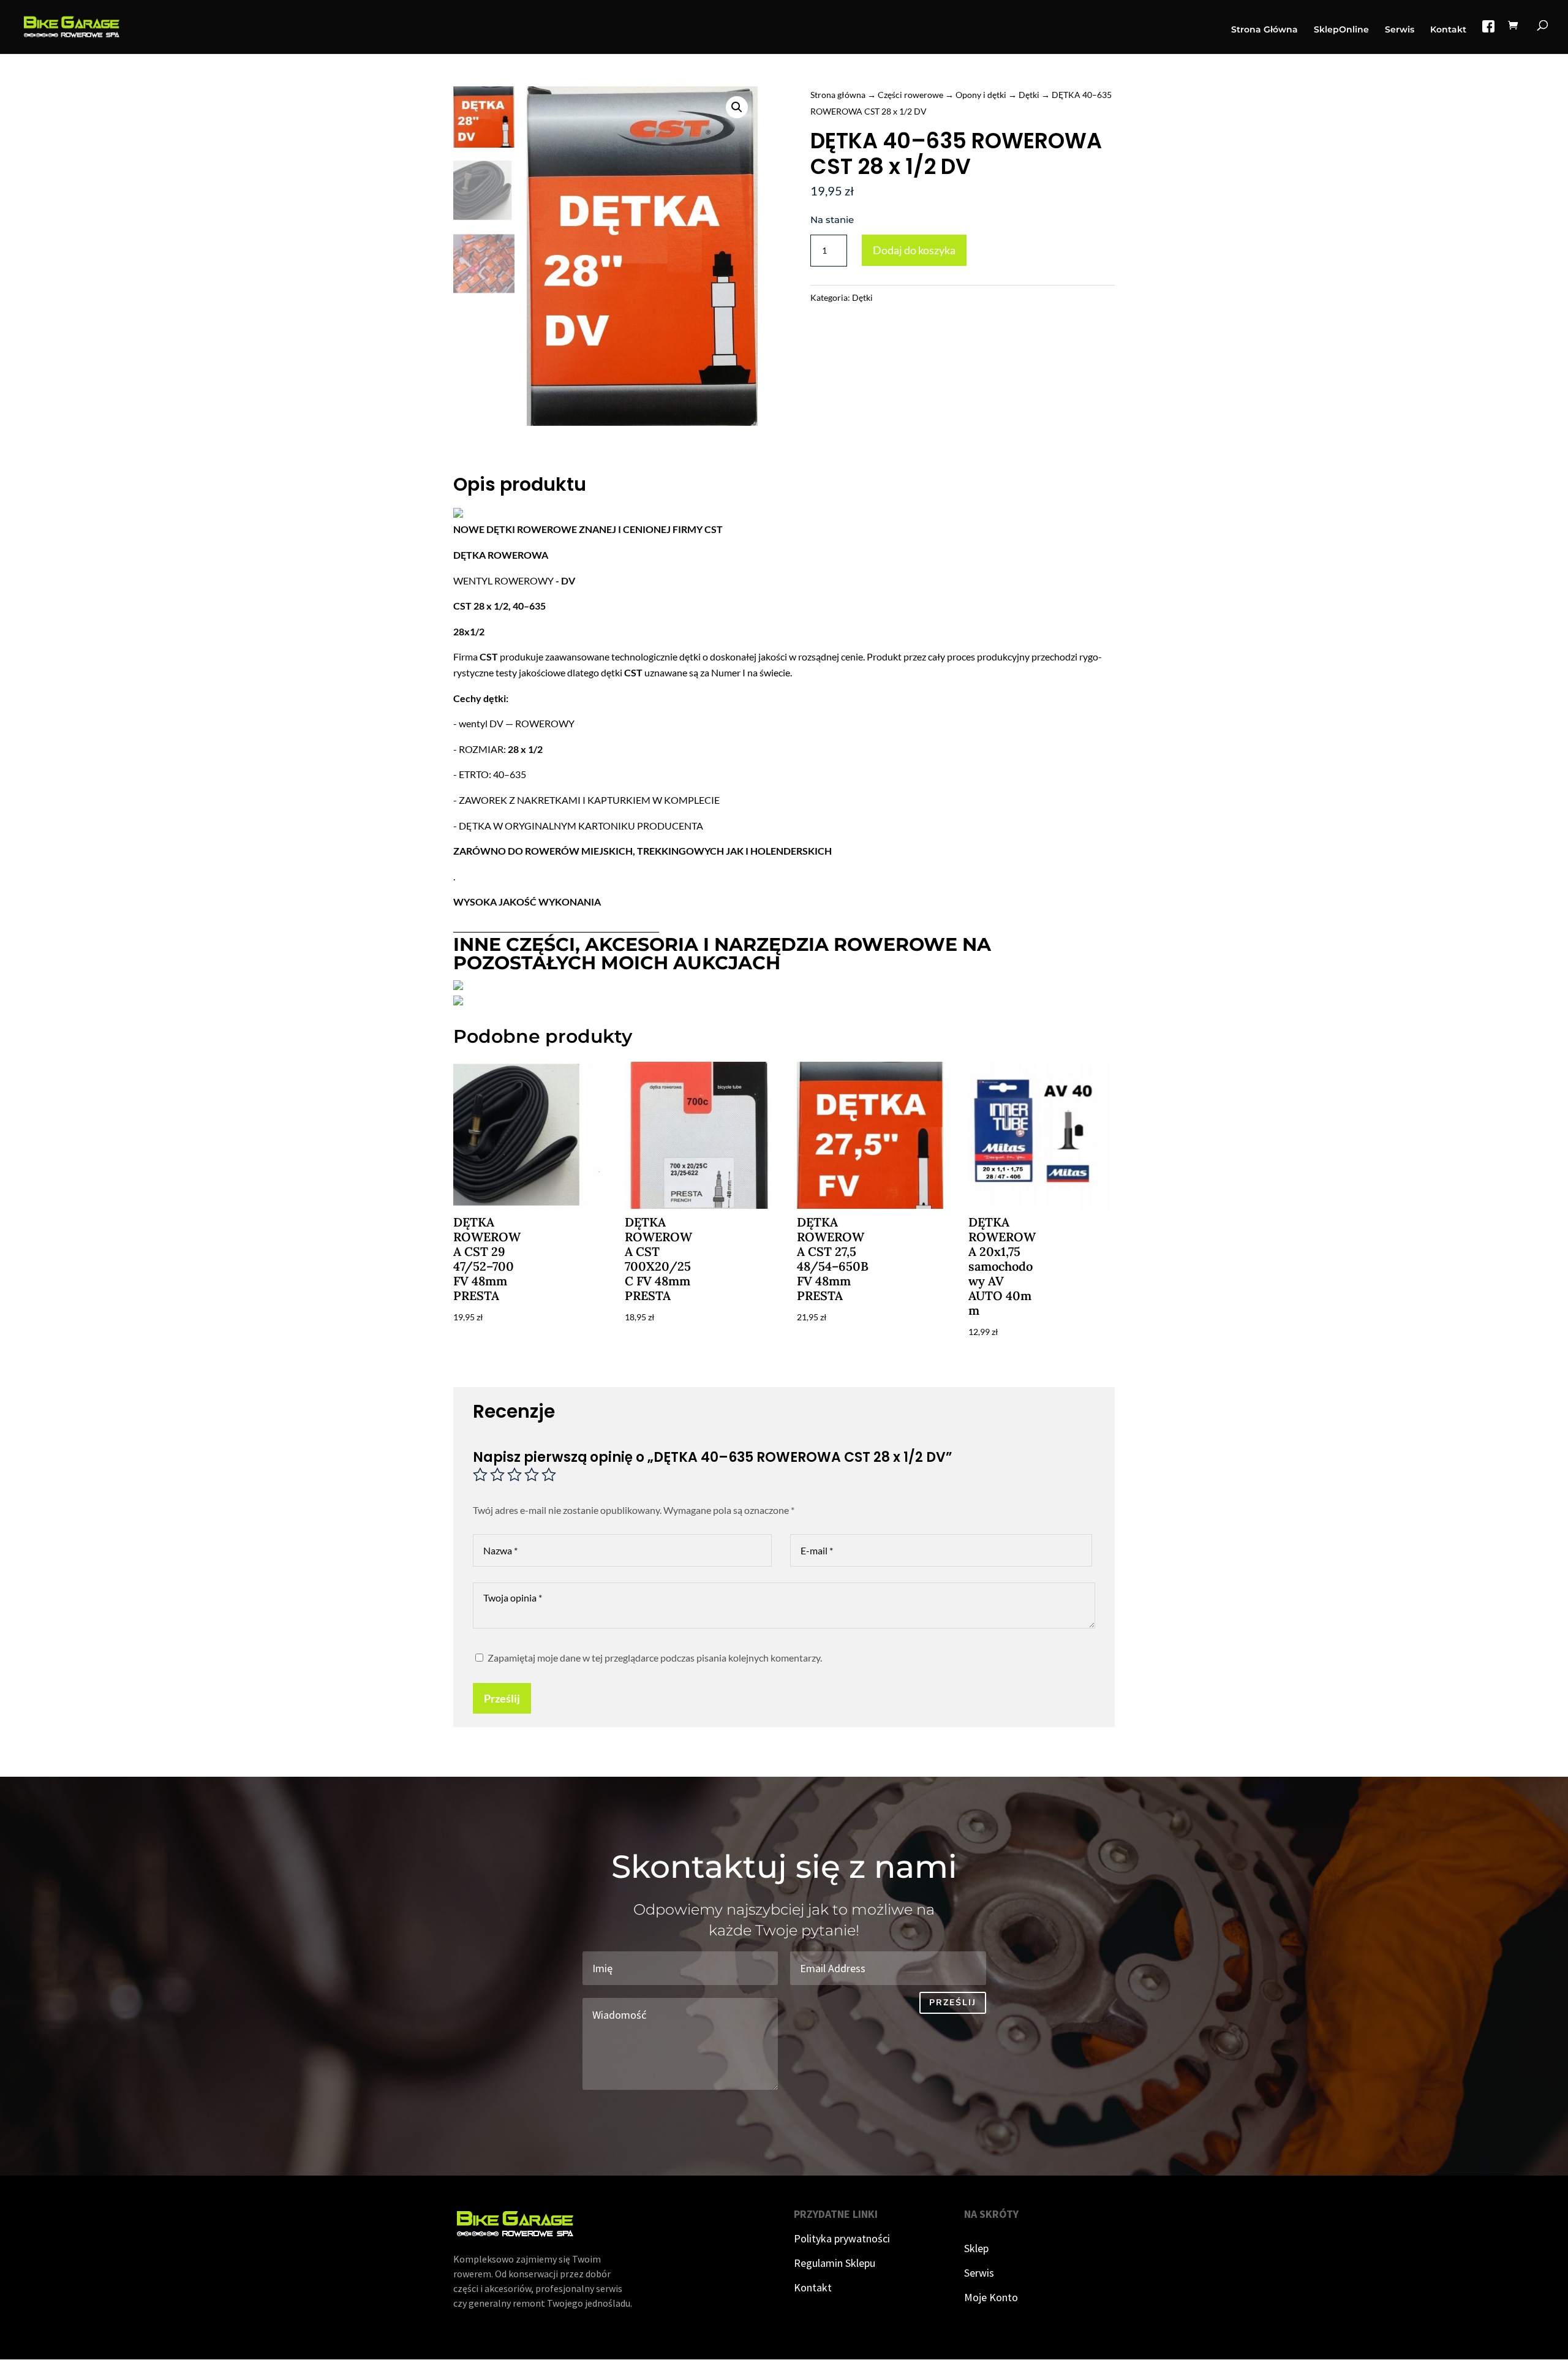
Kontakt (1448, 30)
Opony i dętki (981, 95)
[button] (737, 107)
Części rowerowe (910, 95)
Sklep (976, 2248)
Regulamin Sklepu (835, 2263)
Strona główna (838, 95)
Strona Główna (1265, 30)
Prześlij (502, 1698)
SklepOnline (1341, 30)
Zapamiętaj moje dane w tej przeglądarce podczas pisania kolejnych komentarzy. (655, 1658)
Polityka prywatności (842, 2238)
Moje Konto (991, 2297)
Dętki (1029, 95)
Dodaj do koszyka (914, 250)
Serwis (1400, 30)
